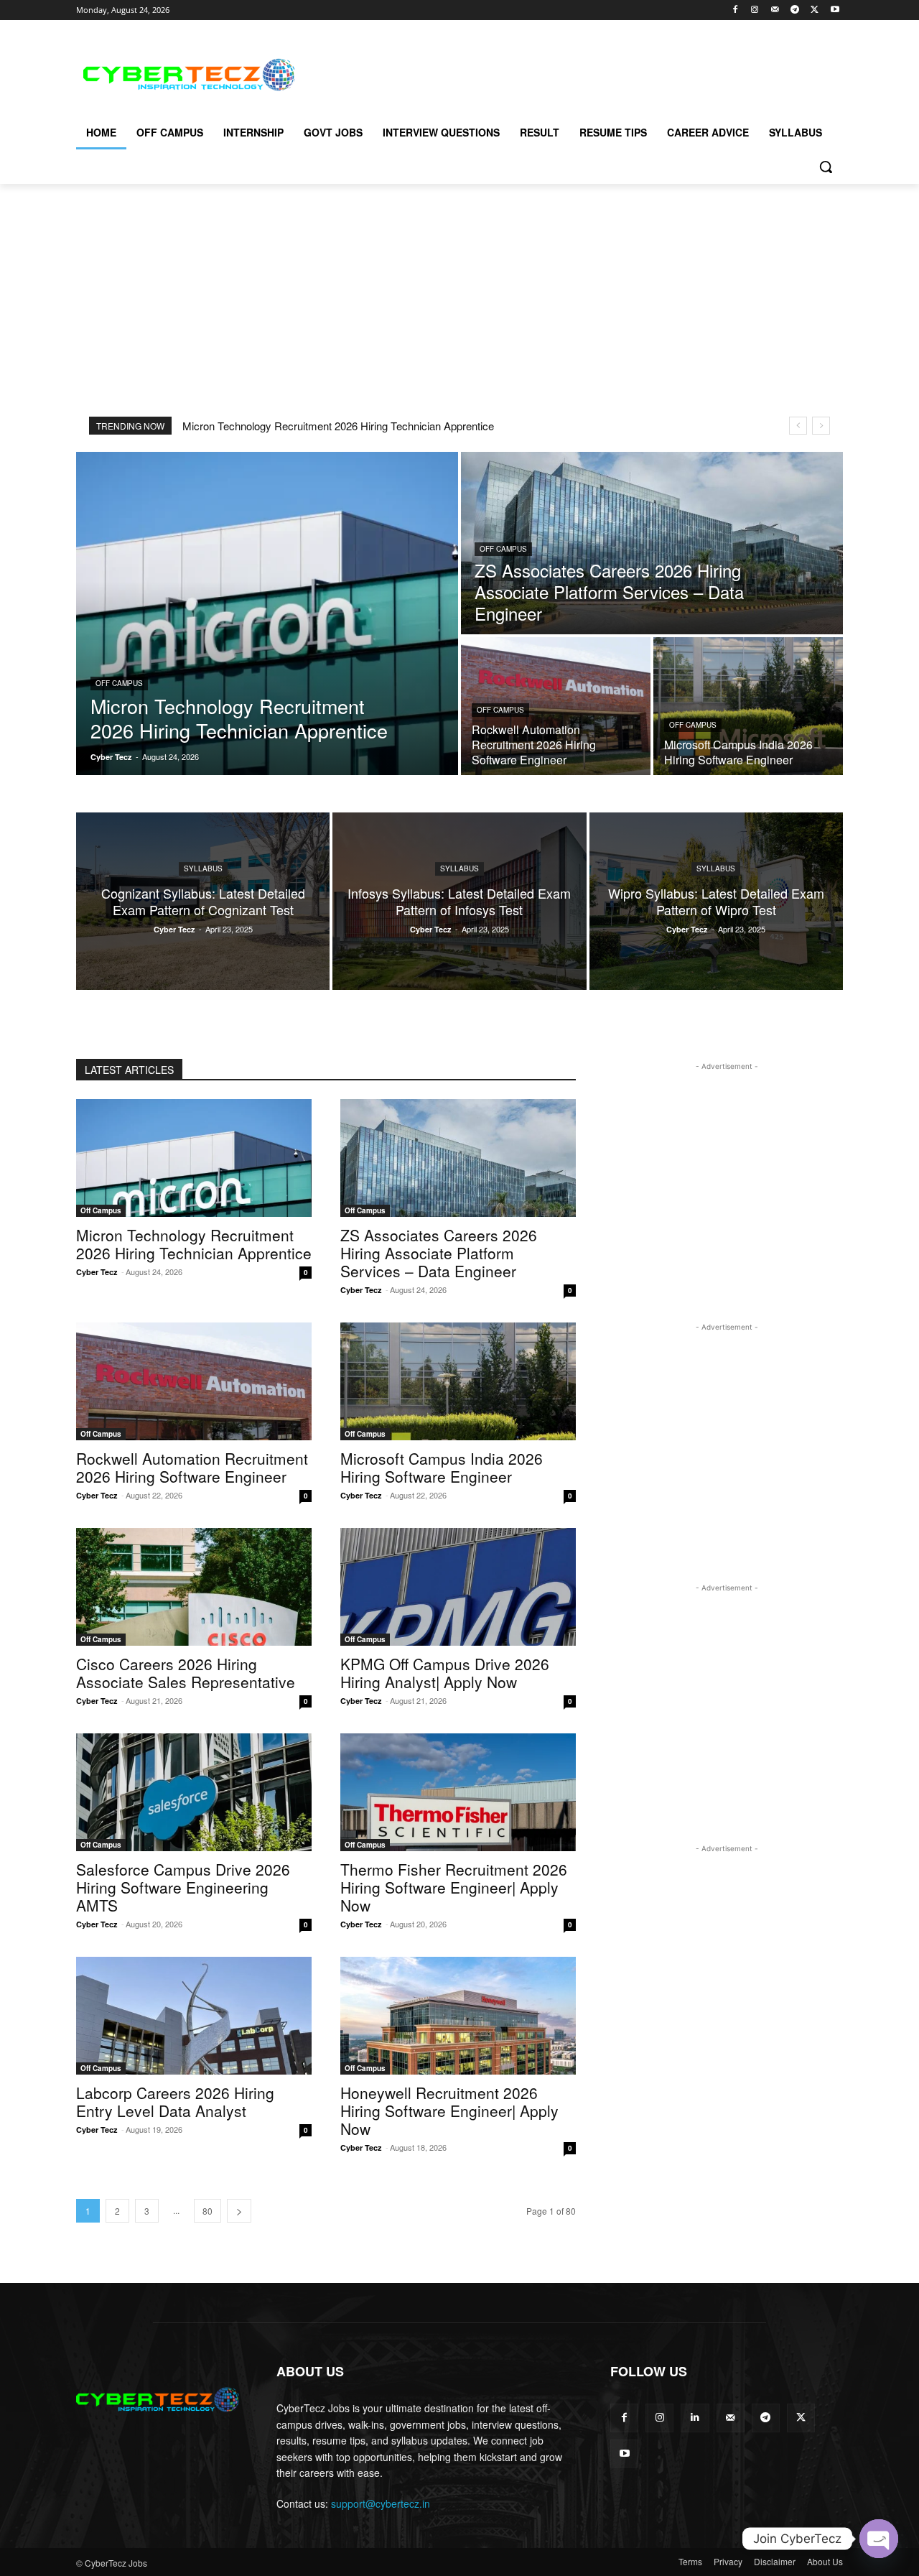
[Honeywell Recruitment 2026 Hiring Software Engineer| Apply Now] (458, 2016)
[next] (821, 426)
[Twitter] (815, 10)
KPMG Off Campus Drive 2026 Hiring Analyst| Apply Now (445, 1673)
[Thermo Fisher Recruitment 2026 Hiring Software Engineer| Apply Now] (458, 1792)
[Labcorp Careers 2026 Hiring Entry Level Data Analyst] (194, 2016)
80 (207, 2211)
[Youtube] (835, 10)
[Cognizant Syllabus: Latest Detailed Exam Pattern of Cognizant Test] (203, 901)
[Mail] (775, 10)
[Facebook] (735, 10)
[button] (826, 167)
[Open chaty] (879, 2539)
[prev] (798, 426)
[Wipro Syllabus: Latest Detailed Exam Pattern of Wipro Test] (716, 901)
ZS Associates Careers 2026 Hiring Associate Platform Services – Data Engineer (439, 1253)
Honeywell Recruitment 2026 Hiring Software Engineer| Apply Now (449, 2111)
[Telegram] (795, 10)
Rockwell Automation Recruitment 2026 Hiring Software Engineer (192, 1467)
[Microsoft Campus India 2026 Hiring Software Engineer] (748, 706)
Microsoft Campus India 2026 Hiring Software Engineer (442, 1467)
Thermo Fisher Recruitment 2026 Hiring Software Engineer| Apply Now (454, 1887)
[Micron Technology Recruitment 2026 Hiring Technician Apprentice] (267, 613)
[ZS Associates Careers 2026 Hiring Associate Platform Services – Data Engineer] (652, 543)
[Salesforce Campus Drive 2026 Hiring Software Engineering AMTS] (194, 1792)
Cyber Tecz (97, 1272)
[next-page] (239, 2211)
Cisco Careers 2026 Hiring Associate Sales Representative (186, 1673)
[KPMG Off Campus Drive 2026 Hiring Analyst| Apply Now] (458, 1587)
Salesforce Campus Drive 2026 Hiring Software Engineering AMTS (183, 1887)
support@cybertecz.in (381, 2503)
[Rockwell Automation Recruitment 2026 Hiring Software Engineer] (556, 706)
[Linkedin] (695, 2418)
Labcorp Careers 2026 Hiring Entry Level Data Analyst (175, 2102)
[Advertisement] (567, 73)
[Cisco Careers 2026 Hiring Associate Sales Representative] (194, 1587)
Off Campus (119, 683)
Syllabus (203, 868)
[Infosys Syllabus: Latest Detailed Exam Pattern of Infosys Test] (459, 901)
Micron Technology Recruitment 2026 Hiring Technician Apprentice (338, 426)
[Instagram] (755, 10)
